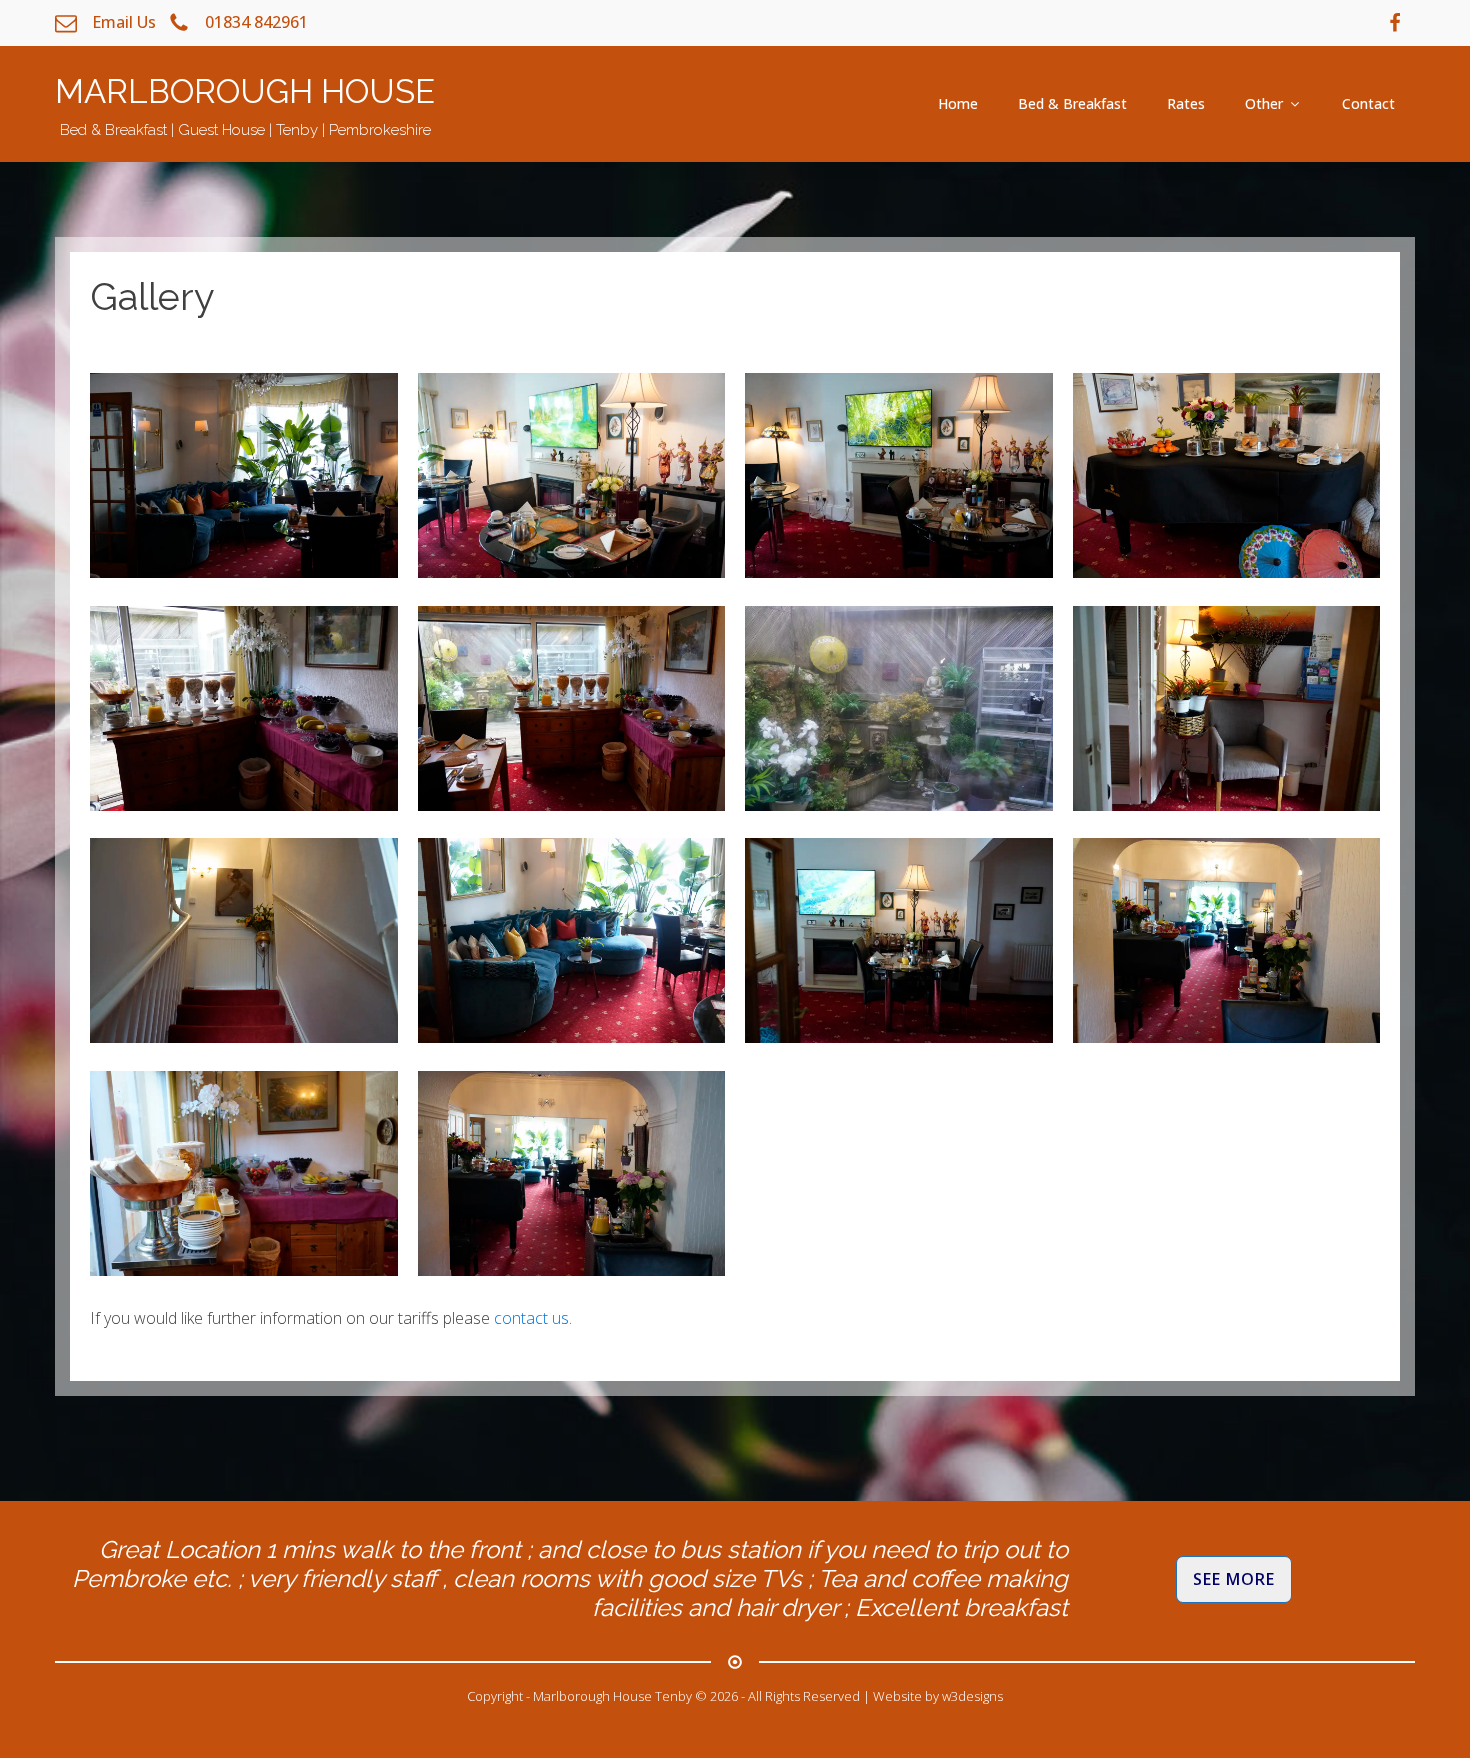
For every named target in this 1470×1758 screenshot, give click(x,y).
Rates (1186, 103)
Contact (1368, 103)
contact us (531, 1318)
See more (1234, 1579)
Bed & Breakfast (1072, 103)
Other (1264, 103)
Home (958, 103)
